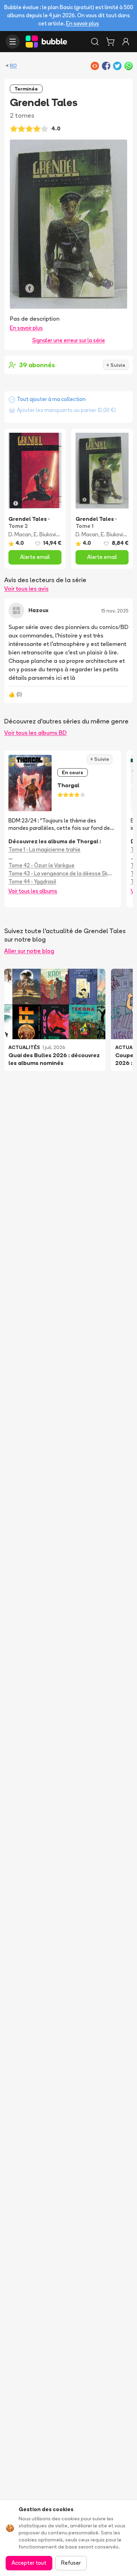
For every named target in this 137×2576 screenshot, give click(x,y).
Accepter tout (29, 2563)
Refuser (71, 2563)
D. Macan (20, 534)
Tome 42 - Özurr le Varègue (41, 865)
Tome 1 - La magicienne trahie (44, 849)
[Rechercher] (95, 42)
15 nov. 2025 (115, 611)
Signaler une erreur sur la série (69, 340)
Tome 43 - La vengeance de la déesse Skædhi (63, 873)
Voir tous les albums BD (35, 733)
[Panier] (110, 42)
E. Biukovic (46, 534)
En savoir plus (83, 23)
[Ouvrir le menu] (13, 42)
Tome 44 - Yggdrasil (32, 882)
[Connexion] (126, 42)
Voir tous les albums (33, 891)
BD (13, 66)
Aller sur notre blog (29, 951)
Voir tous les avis (26, 588)
